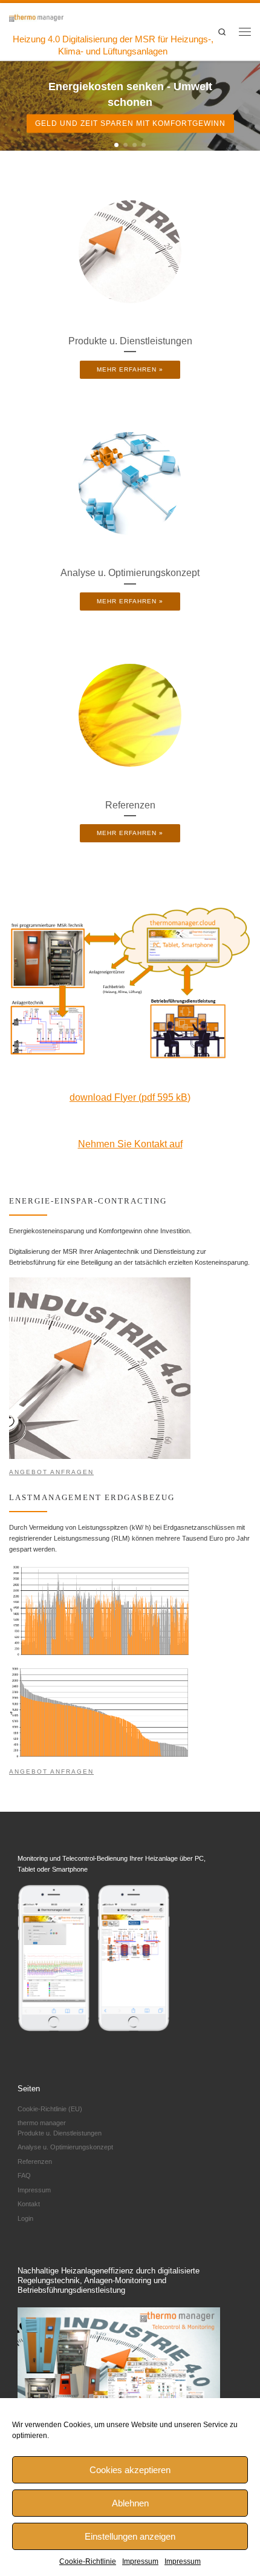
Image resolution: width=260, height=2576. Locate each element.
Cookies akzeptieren (130, 2470)
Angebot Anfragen (51, 1472)
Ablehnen (130, 2503)
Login (25, 2218)
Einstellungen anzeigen (130, 2536)
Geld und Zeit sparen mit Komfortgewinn (130, 123)
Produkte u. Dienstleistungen (60, 2133)
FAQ (24, 2175)
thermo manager (42, 2123)
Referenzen (35, 2161)
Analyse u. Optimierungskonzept (65, 2147)
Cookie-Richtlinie (88, 2561)
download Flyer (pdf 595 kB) (130, 1097)
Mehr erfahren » (130, 369)
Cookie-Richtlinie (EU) (50, 2109)
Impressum (140, 2561)
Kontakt (29, 2204)
